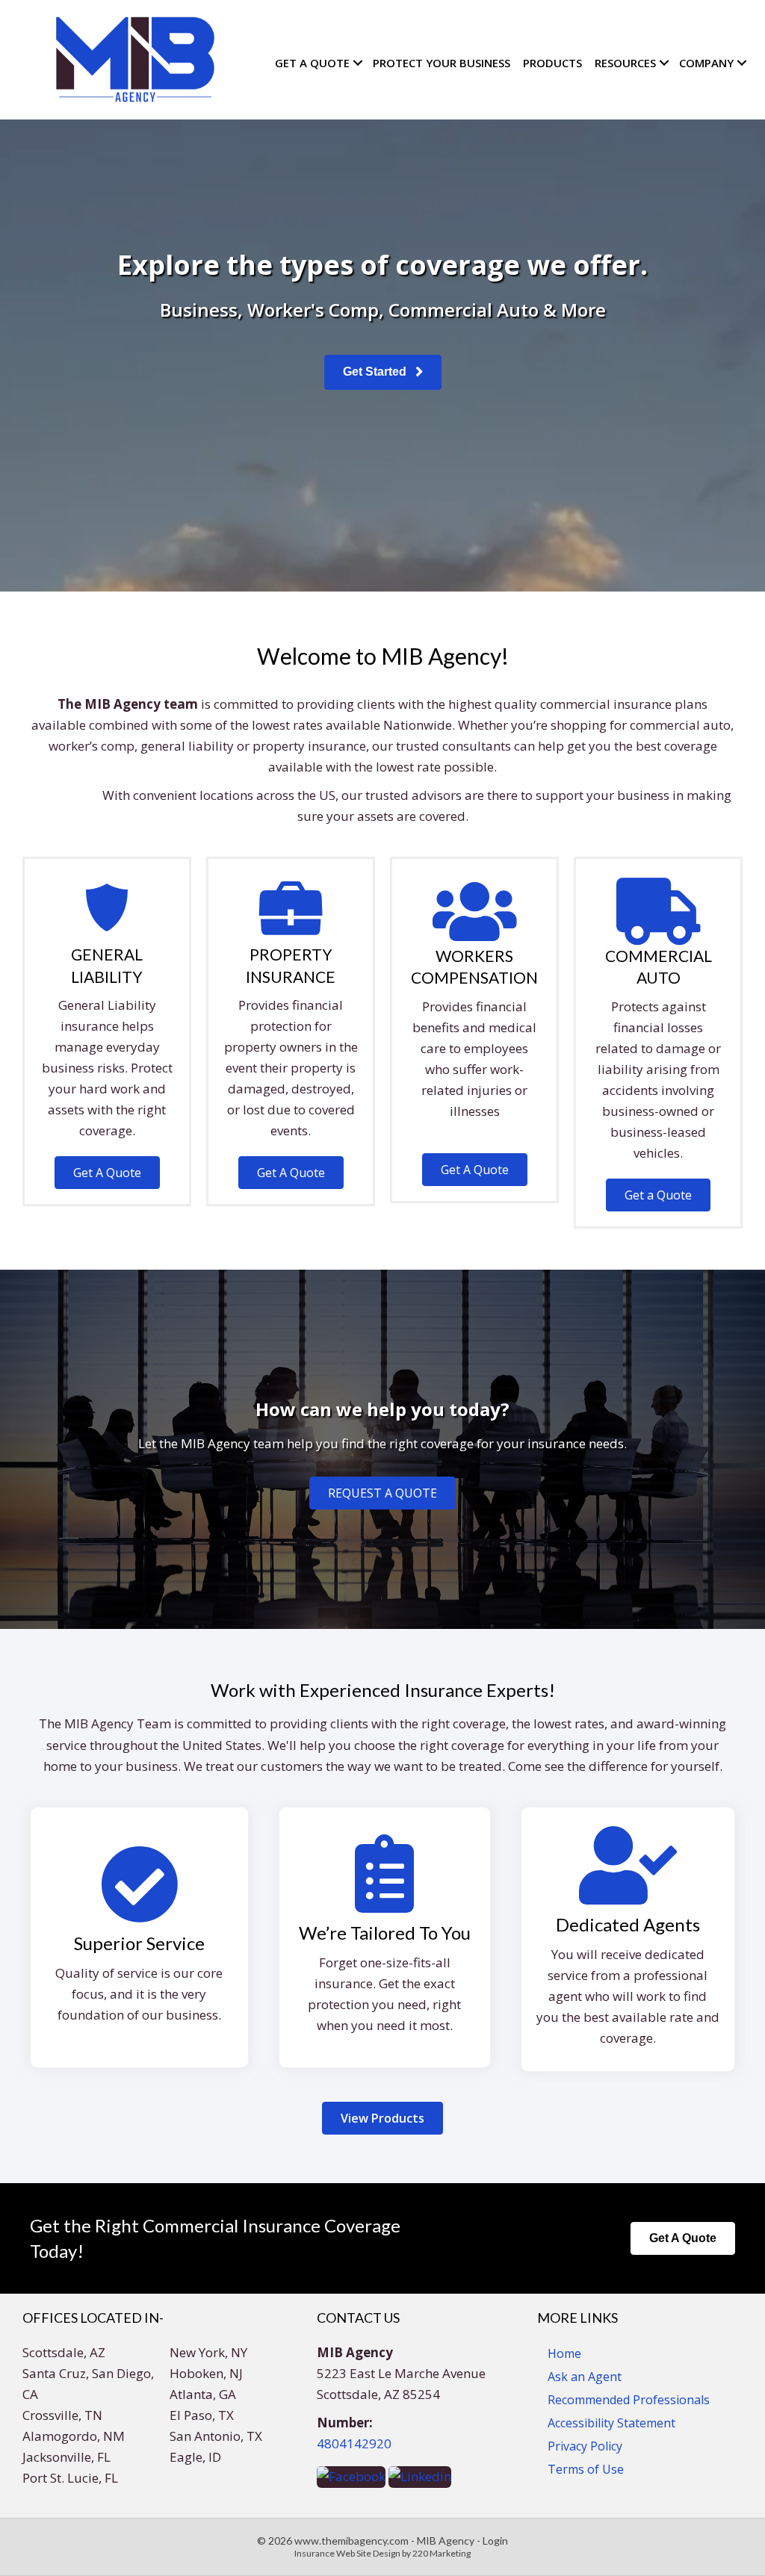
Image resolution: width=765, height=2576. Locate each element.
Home (564, 2353)
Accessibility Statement (611, 2423)
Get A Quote (312, 63)
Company (706, 63)
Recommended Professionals (629, 2400)
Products (552, 63)
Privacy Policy (585, 2446)
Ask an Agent (585, 2377)
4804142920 (354, 2443)
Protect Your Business (442, 63)
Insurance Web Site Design (347, 2553)
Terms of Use (586, 2469)
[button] (383, 372)
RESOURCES (625, 63)
